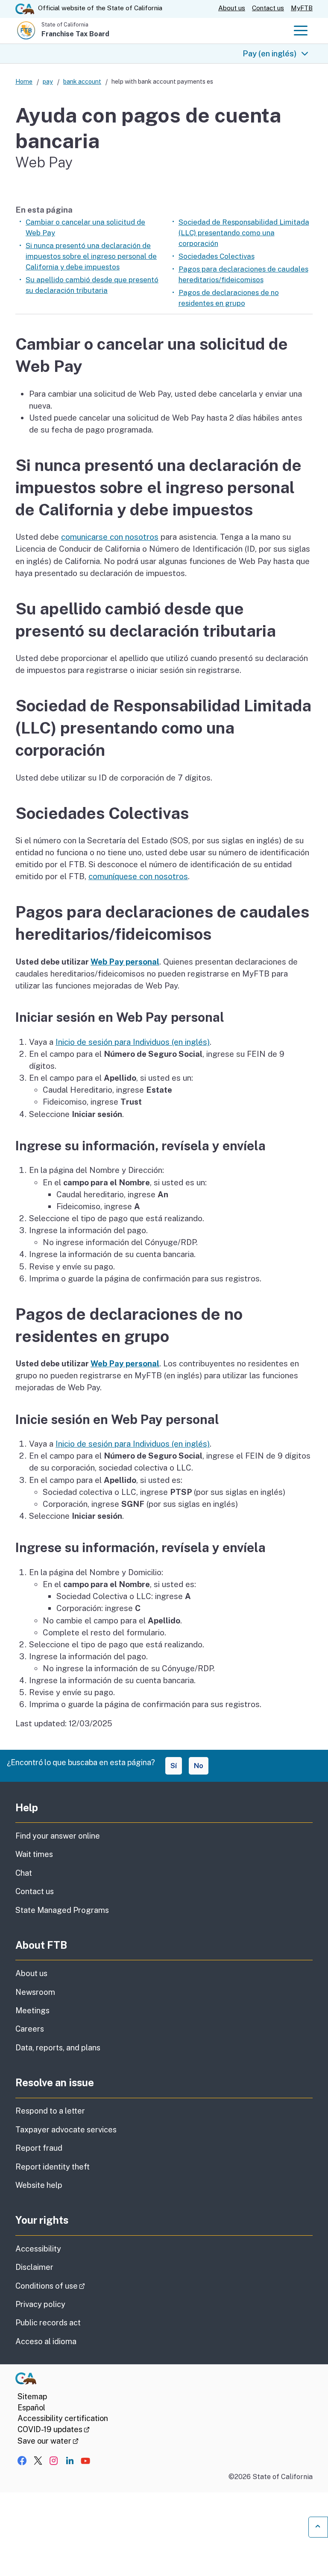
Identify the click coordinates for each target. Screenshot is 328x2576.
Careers (30, 2029)
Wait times (34, 1854)
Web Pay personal (125, 962)
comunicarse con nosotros (110, 537)
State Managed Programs (62, 1910)
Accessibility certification (63, 2418)
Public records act (48, 2323)
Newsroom (35, 1992)
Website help (39, 2185)
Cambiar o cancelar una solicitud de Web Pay (85, 227)
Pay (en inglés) (270, 53)
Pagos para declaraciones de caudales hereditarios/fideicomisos (243, 274)
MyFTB (302, 8)
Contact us (268, 8)
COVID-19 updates (54, 2429)
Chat (24, 1873)
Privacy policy (40, 2304)
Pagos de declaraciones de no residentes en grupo (229, 298)
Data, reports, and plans (58, 2048)
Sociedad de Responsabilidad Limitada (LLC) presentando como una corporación (244, 233)
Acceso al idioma (46, 2341)
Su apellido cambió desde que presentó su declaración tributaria (92, 285)
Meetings (32, 2010)
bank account (82, 81)
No (199, 1766)
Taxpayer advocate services (66, 2130)
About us (232, 8)
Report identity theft (53, 2167)
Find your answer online (58, 1836)
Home (24, 81)
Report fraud (39, 2148)
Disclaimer (34, 2267)
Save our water (48, 2441)
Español (31, 2408)
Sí (174, 1766)
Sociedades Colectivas (217, 256)
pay (48, 81)
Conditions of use (74, 2286)
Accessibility (38, 2249)
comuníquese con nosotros (138, 876)
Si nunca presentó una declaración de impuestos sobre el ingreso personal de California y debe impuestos (91, 256)
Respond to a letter (50, 2111)
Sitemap (32, 2396)
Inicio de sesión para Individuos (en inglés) (133, 1042)
